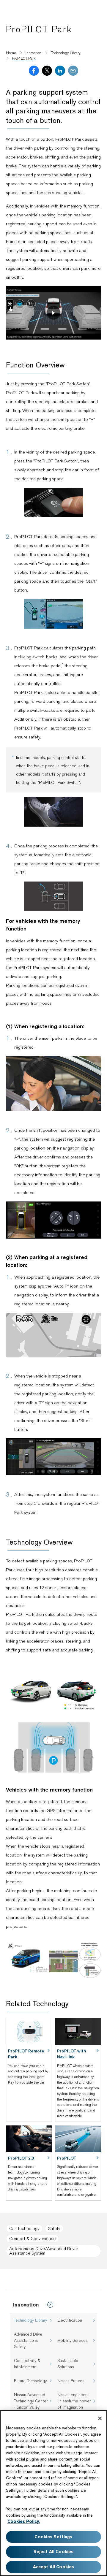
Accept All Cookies (54, 2567)
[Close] (100, 2418)
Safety (54, 2228)
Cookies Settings (53, 2537)
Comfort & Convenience (32, 2239)
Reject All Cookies (54, 2552)
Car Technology (24, 2228)
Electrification (70, 2320)
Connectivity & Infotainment (27, 2364)
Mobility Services (73, 2340)
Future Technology (30, 2381)
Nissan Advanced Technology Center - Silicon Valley (31, 2401)
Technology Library (30, 2320)
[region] (53, 2493)
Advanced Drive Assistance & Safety (28, 2340)
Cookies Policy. (24, 2521)
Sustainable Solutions (68, 2364)
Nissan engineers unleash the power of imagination (74, 2401)
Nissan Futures (71, 2381)
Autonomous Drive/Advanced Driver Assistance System (44, 2251)
